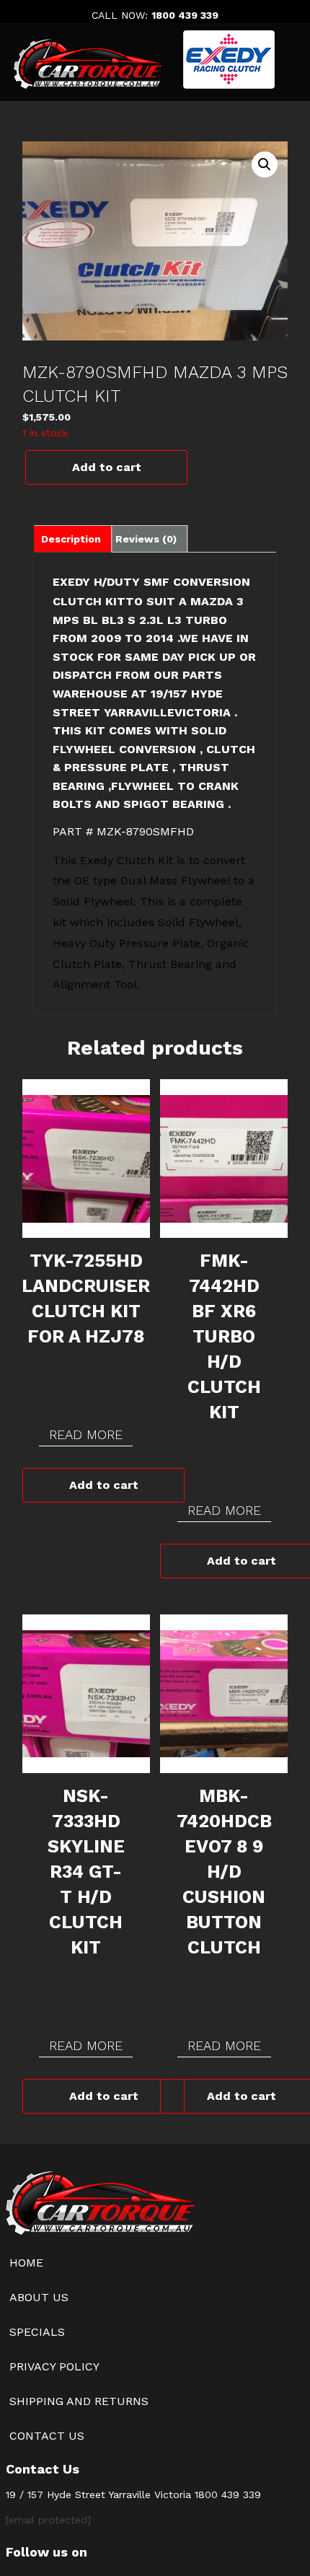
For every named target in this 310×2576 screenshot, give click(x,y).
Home (26, 2263)
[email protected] (48, 2520)
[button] (265, 164)
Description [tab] (71, 539)
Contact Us (47, 2436)
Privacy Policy (54, 2366)
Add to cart (107, 467)
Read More (86, 1434)
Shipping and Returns (79, 2401)
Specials (37, 2332)
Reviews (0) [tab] (146, 539)
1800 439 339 (185, 15)
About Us (39, 2297)
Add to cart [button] (104, 1485)
